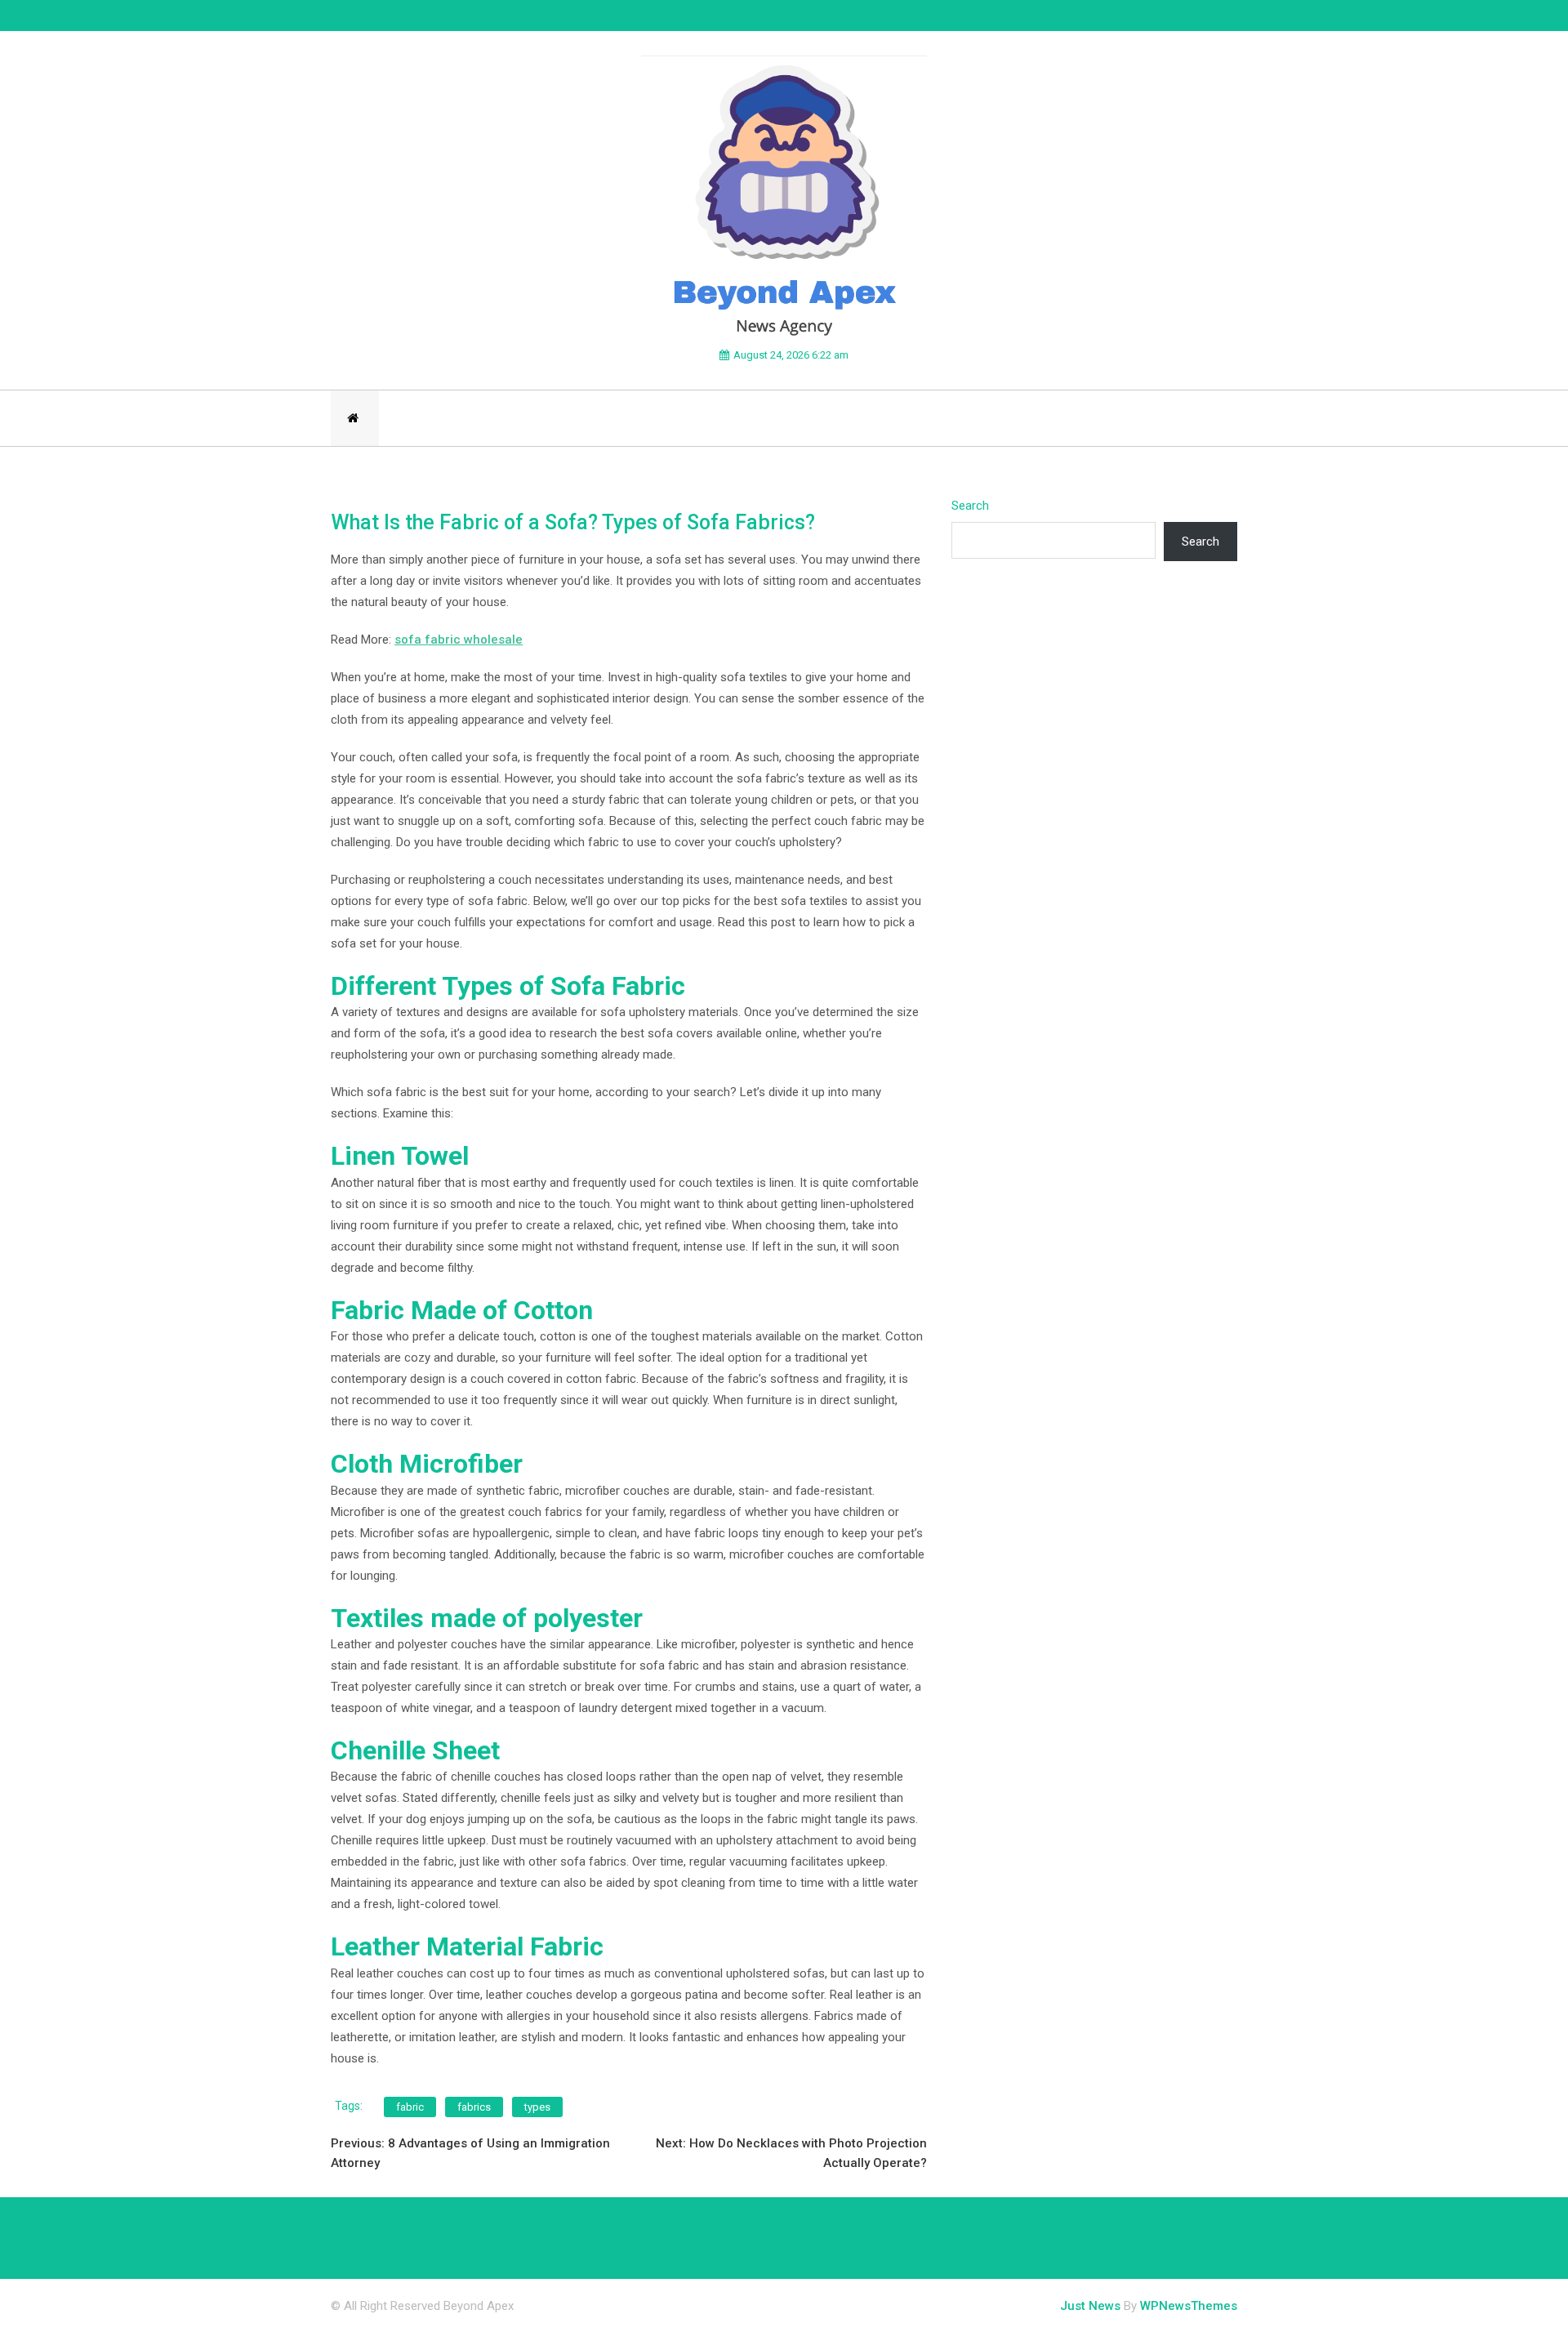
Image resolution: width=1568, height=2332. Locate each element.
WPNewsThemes (1189, 2306)
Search (970, 506)
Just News (1090, 2306)
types (537, 2107)
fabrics (474, 2107)
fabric (410, 2107)
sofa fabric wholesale (459, 640)
